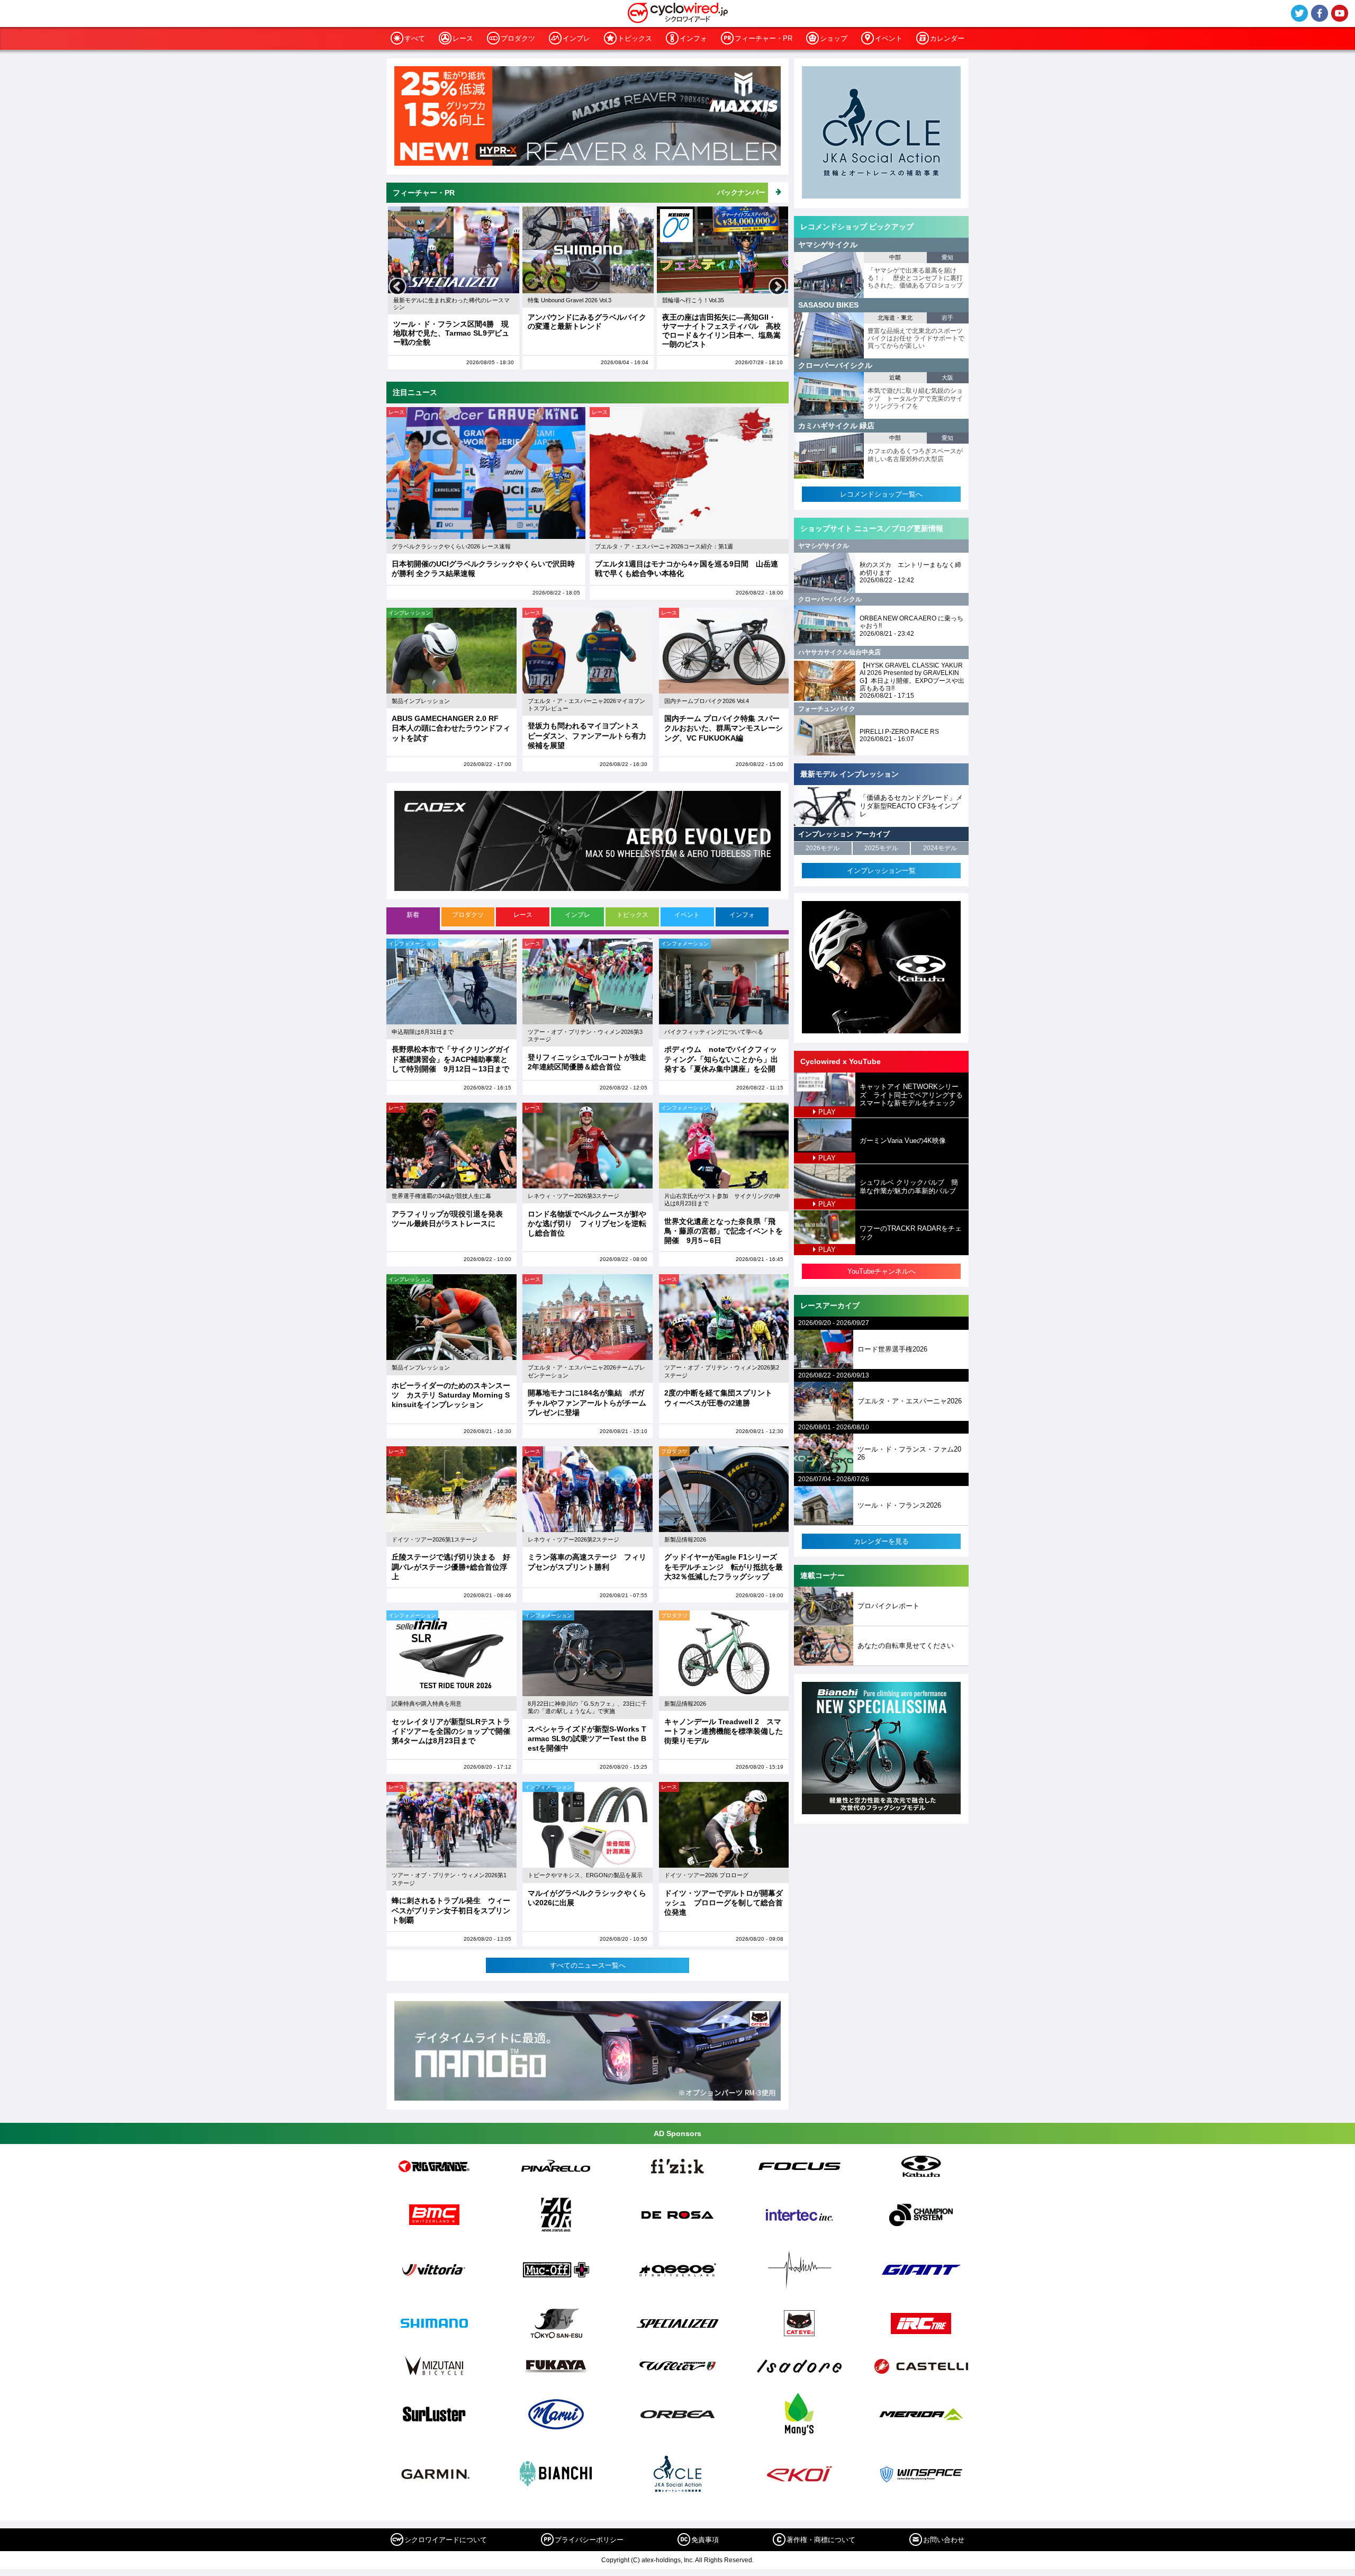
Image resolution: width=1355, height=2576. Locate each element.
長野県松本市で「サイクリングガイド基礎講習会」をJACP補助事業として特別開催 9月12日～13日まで (451, 1059)
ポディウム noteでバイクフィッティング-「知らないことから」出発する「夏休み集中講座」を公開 (721, 1059)
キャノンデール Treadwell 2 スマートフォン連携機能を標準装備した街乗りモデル (724, 1731)
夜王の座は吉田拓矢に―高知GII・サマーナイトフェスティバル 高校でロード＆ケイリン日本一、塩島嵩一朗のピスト (587, 330)
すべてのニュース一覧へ (588, 1965)
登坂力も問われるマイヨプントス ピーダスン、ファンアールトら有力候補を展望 (587, 735)
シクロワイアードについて (446, 2540)
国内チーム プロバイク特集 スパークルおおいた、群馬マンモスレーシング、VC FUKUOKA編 (724, 728)
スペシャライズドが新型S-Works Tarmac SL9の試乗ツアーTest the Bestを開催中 (587, 1739)
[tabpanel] (588, 1456)
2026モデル (823, 848)
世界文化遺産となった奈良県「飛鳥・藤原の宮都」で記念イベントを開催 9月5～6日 (724, 1231)
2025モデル (881, 848)
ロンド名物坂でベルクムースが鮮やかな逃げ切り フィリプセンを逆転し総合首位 (587, 1223)
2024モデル (940, 848)
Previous (398, 287)
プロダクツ (518, 38)
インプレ (576, 38)
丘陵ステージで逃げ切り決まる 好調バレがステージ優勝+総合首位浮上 (451, 1566)
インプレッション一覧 (881, 871)
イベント (889, 38)
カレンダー (947, 38)
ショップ (834, 38)
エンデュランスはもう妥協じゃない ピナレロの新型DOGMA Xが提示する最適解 (725, 326)
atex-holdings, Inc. (668, 2560)
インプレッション (410, 613)
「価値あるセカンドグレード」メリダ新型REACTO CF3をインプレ (911, 806)
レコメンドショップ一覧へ (881, 494)
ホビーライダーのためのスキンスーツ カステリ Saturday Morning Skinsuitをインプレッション (451, 1395)
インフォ (693, 38)
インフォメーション (412, 944)
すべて (415, 38)
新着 (413, 915)
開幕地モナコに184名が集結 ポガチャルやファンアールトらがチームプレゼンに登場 (587, 1402)
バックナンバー (741, 192)
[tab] (414, 919)
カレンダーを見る (881, 1541)
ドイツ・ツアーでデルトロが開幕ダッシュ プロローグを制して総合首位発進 (724, 1903)
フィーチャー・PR (764, 38)
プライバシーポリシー (589, 2540)
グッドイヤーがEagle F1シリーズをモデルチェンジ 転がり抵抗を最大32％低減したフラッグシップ (724, 1566)
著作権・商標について (821, 2540)
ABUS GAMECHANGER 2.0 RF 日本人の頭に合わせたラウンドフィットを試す (451, 728)
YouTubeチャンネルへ (882, 1271)
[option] (454, 288)
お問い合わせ (944, 2540)
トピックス (635, 38)
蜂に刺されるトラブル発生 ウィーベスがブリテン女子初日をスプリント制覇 (451, 1910)
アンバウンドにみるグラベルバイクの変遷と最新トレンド (453, 322)
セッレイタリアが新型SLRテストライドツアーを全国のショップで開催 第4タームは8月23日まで (455, 1731)
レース (463, 38)
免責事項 (705, 2540)
